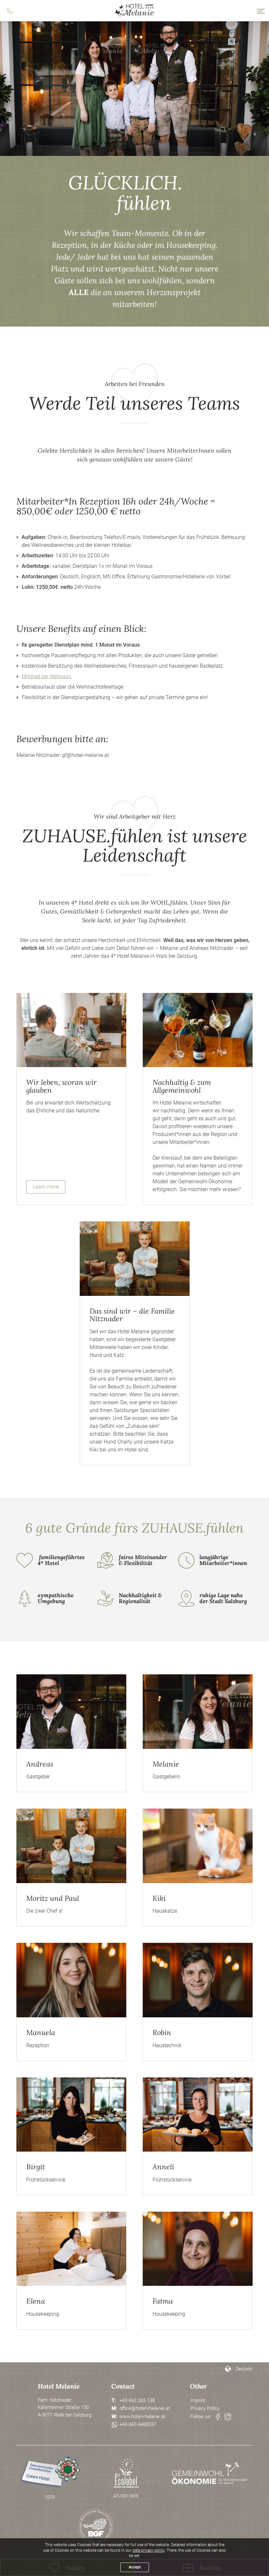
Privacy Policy (205, 2408)
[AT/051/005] (126, 2473)
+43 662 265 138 (137, 2400)
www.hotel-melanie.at (142, 2416)
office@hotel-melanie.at (145, 2408)
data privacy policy (149, 2550)
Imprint (198, 2400)
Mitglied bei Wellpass (47, 676)
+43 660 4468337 (138, 2424)
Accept (135, 2567)
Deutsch (244, 2369)
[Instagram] (228, 2417)
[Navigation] (261, 11)
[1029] (50, 2473)
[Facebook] (218, 2417)
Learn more (46, 1187)
